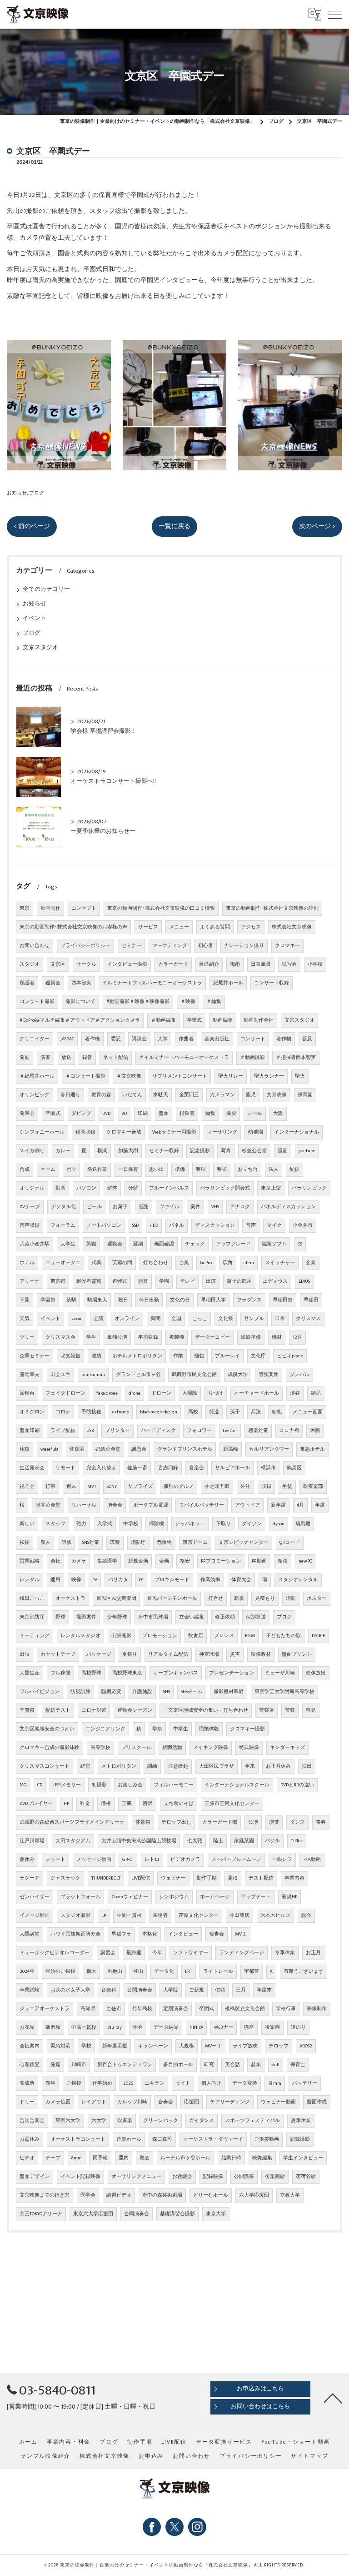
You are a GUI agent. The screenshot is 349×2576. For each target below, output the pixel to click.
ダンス (297, 1822)
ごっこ (200, 1319)
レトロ (152, 1860)
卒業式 (194, 1020)
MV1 (92, 1487)
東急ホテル (312, 1449)
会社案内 (30, 2046)
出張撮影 (121, 1636)
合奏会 (166, 2102)
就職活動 (172, 1748)
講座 (249, 2027)
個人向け (211, 2083)
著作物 (284, 1039)
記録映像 (213, 2177)
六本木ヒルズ (275, 1916)
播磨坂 (53, 2027)
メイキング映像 (211, 1748)
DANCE (318, 1636)
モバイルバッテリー (202, 1505)
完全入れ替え (101, 1468)
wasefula (50, 1449)
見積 (233, 1878)
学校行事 (286, 2009)
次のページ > (317, 526)
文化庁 (258, 1356)
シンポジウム (174, 1897)
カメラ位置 (58, 2102)
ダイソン (252, 1524)
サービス (148, 927)
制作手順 (207, 1878)
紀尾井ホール (228, 983)
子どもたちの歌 (283, 1636)
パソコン (86, 1188)
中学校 (131, 1524)
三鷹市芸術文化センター (232, 1804)
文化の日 (180, 1300)
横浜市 (268, 1468)
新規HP (289, 1897)
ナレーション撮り (244, 946)
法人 (274, 1170)
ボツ (71, 1170)
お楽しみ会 (130, 1785)
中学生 (181, 1729)
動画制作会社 (259, 1020)
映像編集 (262, 2158)
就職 (91, 1244)
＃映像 (188, 1002)
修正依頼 (225, 1617)
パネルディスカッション (288, 1207)
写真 (226, 1151)
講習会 (108, 1953)
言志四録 (168, 1468)
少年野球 (117, 1617)
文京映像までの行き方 (45, 2195)
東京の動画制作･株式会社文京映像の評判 (272, 908)
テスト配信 (261, 1878)
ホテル (27, 1263)
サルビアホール (232, 1468)
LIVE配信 (141, 1878)
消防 (291, 1598)
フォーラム (63, 1225)
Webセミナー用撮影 (174, 1132)
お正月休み (278, 1766)
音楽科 (109, 1990)
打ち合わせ (156, 1263)
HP (66, 1804)
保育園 (305, 1095)
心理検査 (30, 2065)
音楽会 (197, 1468)
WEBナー (224, 2027)
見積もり (265, 1598)
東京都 (58, 1281)
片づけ (216, 1393)
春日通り (70, 1095)
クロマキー (287, 946)
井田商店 (239, 1916)
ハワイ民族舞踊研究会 (75, 1934)
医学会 (88, 2195)
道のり (298, 2027)
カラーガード (173, 964)
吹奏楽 (125, 2121)
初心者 (206, 946)
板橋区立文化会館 (245, 2009)
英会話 (232, 2065)
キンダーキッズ (287, 1748)
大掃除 (190, 1393)
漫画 (283, 1151)
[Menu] (335, 14)
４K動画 (312, 1860)
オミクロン (32, 1412)
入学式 (105, 1524)
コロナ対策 (94, 1710)
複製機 (177, 1337)
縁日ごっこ (32, 1598)
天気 (25, 1319)
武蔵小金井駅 (35, 1244)
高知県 (88, 2009)
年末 (250, 1766)
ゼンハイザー (35, 1897)
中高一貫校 (84, 2027)
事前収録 (148, 1337)
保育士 (298, 2065)
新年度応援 (115, 2046)
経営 (85, 1766)
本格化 (150, 1934)
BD (124, 1114)
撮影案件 (86, 1617)
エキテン (155, 2083)
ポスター (317, 1598)
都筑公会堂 (108, 1449)
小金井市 (303, 1225)
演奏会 (115, 1505)
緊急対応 (60, 2046)
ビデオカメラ (185, 1860)
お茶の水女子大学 (70, 1990)
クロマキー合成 (124, 1132)
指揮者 (187, 1114)
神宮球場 (209, 1654)
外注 (245, 1487)
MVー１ (213, 2046)
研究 (209, 2065)
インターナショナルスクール (237, 1785)
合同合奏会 (32, 2121)
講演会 (139, 1039)
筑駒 (71, 1300)
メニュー (179, 927)
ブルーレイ (227, 1356)
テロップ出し (176, 1822)
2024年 (27, 1971)
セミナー (131, 946)
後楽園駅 (275, 2177)
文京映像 (277, 1095)
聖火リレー (231, 1076)
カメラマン (222, 1095)
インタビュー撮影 (127, 964)
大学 (163, 1039)
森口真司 (162, 2139)
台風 (184, 1263)
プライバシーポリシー (85, 946)
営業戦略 (30, 1561)
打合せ (216, 1598)
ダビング (81, 1114)
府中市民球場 (153, 1617)
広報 (115, 1543)
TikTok (297, 1841)
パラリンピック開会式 (225, 1188)
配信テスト (58, 1710)
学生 (91, 1337)
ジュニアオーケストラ (45, 2009)
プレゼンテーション (232, 1673)
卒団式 (207, 2009)
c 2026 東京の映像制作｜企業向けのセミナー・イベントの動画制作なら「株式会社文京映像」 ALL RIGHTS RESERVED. (174, 2565)
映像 (76, 1580)
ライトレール (218, 1971)
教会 (145, 2158)
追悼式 (120, 1281)
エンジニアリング (105, 1729)
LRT (189, 1971)
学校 (86, 2046)
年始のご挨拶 (60, 1971)
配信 (294, 1170)
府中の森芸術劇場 (162, 2195)
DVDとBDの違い (297, 1785)
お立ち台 (248, 1170)
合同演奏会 (137, 2214)
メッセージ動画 (94, 1860)
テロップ (279, 2046)
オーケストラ (70, 1598)
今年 (157, 1953)
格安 (185, 1561)
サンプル (254, 1319)
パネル (177, 1225)
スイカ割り (32, 1151)
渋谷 (295, 1393)
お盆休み (30, 2139)
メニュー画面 (308, 1412)
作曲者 (186, 1039)
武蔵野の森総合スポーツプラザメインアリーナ (72, 1822)
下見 (25, 1300)
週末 (71, 1487)
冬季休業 (285, 1953)
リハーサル (84, 1505)
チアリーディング (230, 2102)
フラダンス (249, 1300)
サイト (183, 2083)
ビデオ (27, 2158)
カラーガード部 (220, 1822)
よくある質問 (215, 927)
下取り (223, 1524)
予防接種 (91, 1412)
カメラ (79, 1561)
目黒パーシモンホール (172, 1598)
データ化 (164, 1971)
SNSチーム (192, 1692)
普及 (307, 1039)
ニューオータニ (63, 1263)
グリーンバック (161, 2121)
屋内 (124, 2158)
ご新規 (197, 1990)
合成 (25, 1170)
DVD (106, 1114)
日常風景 (261, 964)
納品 (316, 1393)
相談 (283, 1561)
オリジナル (32, 1188)
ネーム (48, 1170)
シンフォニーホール (42, 1132)
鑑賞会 (53, 983)
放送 (66, 1058)
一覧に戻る (174, 526)
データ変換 (245, 2083)
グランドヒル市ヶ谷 (138, 1375)
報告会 (217, 1934)
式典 (96, 1263)
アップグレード (233, 1244)
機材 (277, 1337)
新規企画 (138, 1561)
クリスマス (308, 1319)
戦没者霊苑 (89, 1281)
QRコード (290, 1543)
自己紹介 (209, 964)
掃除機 (157, 1524)
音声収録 (30, 1225)
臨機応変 (111, 1692)
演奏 (45, 1058)
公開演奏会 (140, 1990)
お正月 (313, 1953)
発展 (25, 1058)
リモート (65, 1468)
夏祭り (130, 1654)
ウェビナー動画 (278, 2102)
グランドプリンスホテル (185, 1449)
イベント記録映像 (80, 2177)
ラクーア (30, 1878)
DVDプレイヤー (36, 1804)
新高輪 (231, 1449)
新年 (50, 2083)
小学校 (315, 964)
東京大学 (216, 2214)
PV (95, 1580)
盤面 (164, 1114)
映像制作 (317, 2009)
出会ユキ (60, 1375)
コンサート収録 (272, 983)
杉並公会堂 (254, 1151)
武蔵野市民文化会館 (194, 1375)
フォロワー (199, 1431)
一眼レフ (282, 1860)
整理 (201, 1170)
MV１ (241, 1934)
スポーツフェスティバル (252, 2121)
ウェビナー (173, 1878)
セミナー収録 (164, 1151)
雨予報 (100, 2158)
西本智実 (81, 983)
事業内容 (294, 1878)
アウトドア (247, 1505)
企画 (164, 1561)
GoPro (206, 1263)
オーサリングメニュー (136, 2177)
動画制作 (50, 908)
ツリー (27, 1337)
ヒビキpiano (290, 1356)
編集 (210, 1114)
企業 (311, 1263)
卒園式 (53, 1114)
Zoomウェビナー (130, 1897)
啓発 (311, 1710)
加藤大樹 (128, 1151)
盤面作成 (317, 2102)
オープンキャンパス (176, 1673)
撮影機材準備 (229, 1692)
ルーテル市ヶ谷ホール (185, 2158)
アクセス (251, 927)
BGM (250, 1636)
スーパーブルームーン (236, 1860)
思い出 (157, 1170)
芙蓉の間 (122, 1263)
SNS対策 (91, 1543)
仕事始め (102, 2083)
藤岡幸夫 (30, 1375)
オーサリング (222, 1132)
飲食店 (196, 1636)
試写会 (289, 964)
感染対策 (258, 1431)
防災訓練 (80, 1692)
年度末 (264, 1990)
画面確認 (164, 1244)
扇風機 (303, 1524)
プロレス (224, 1636)
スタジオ (30, 964)
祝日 (123, 1300)
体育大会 (241, 1580)
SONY (112, 1487)
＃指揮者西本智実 (296, 1058)
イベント (35, 618)
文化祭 (226, 1319)
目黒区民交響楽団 (116, 1598)
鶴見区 (294, 1468)
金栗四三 (189, 1095)
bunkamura (93, 1375)
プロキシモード (172, 1580)
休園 (315, 1431)
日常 (280, 1319)
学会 (138, 2027)
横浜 (102, 1151)
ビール (94, 1207)
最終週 (134, 1953)
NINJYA (196, 2027)
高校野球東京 (127, 1673)
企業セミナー (35, 1356)
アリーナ (30, 1281)
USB (90, 1431)
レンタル (30, 1580)
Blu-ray (115, 2027)
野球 (60, 1617)
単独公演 (117, 1337)
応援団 (192, 2102)
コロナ (63, 1412)
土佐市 (114, 2009)
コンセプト (84, 908)
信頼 (220, 1990)
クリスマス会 (60, 1337)
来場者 (160, 1916)
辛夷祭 (27, 1710)
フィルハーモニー (174, 1785)
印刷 (143, 1114)
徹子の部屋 (239, 1281)
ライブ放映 (245, 2046)
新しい (27, 1524)
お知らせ (17, 493)
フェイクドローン (65, 1393)
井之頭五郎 (217, 1487)
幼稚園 (256, 1132)
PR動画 (259, 1561)
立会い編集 (192, 1617)
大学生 (68, 1244)
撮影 (231, 1114)
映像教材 (261, 1654)
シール (255, 1114)
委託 (116, 1039)
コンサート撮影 (37, 1002)
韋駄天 (161, 1095)
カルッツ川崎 (132, 2102)
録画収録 (85, 1132)
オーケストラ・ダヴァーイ (213, 2139)
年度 (320, 1505)
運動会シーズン (135, 1710)
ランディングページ (242, 1953)
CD (40, 1785)
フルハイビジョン (40, 1692)
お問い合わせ (35, 946)
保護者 (27, 983)
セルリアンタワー (269, 1449)
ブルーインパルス (169, 1188)
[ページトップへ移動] (333, 2398)
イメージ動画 (35, 1916)
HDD (154, 1225)
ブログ (37, 493)
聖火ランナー (269, 1076)
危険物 (164, 1543)
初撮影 (99, 1785)
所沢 (148, 1804)
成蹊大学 (238, 1375)
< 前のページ (32, 526)
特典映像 (249, 1748)
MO (23, 1785)
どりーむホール (211, 2195)
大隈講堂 (30, 1934)
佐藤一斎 (137, 1468)
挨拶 (25, 1543)
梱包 (199, 1356)
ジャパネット (190, 1524)
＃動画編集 (163, 1020)
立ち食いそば (179, 1804)
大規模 (187, 2046)
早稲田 (311, 1300)
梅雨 (235, 964)
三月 (241, 1990)
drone (135, 1393)
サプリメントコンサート (180, 1076)
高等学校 (100, 1748)
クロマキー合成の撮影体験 (50, 1748)
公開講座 (244, 2177)
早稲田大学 (213, 1300)
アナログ (240, 1207)
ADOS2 (306, 2046)
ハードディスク (158, 1431)
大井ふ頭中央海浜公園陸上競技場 (139, 1841)
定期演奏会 (176, 2009)
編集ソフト (274, 1244)
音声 (251, 1225)
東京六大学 (68, 2121)
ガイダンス (202, 2121)
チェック (195, 1244)
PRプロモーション (221, 1561)
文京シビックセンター (244, 1543)
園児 (251, 1095)
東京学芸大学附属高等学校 (284, 1692)
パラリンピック (309, 1188)
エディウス (275, 1281)
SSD (135, 1225)
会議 (99, 1319)
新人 (45, 1543)
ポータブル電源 (151, 1505)
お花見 (27, 2027)
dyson (279, 1524)
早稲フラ (121, 1934)
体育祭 (143, 1822)
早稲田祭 (283, 1300)
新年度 (278, 1505)
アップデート (256, 1897)
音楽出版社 (217, 1039)
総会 (306, 1916)
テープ (53, 2158)
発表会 (27, 1114)
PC (141, 1580)
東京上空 (271, 1188)
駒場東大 (97, 1300)
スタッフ (55, 1524)
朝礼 (277, 1412)
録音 (87, 1058)
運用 (55, 1580)
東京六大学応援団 (93, 2214)
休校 (25, 1449)
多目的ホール (178, 2065)
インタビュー (183, 1934)
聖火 (300, 1076)
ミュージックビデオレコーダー (55, 1953)
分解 (133, 1188)
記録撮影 (300, 2139)
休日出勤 (149, 1300)
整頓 (222, 1170)
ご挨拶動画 (267, 2139)
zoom (77, 1319)
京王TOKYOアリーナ (41, 2214)
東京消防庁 (32, 1617)
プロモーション (160, 1636)
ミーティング (35, 1636)
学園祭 (48, 1300)
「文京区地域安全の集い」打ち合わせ (206, 1710)
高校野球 (91, 1673)
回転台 (27, 1393)
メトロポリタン (119, 1766)
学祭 (157, 1729)
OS (300, 1244)
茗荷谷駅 (306, 2177)
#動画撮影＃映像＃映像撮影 (138, 1002)
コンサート (253, 1039)
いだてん (132, 1095)
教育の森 (101, 1095)
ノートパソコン (104, 1225)
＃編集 (214, 1002)
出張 (25, 1654)
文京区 (58, 964)
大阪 (278, 1114)
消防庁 (138, 1543)
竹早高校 (142, 2009)
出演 (211, 1281)
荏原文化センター (199, 1916)
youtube (307, 1151)
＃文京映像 (129, 1076)
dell (276, 2065)
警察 (290, 1710)
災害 (235, 1654)
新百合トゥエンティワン (125, 2065)
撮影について (80, 1002)
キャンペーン (153, 2046)
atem (249, 1263)
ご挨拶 (74, 2083)
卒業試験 (30, 1990)
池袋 (96, 1356)
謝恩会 (139, 1449)
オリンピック (35, 1095)
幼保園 (77, 1449)
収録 (266, 1487)
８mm (275, 2083)
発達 (55, 2065)
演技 (274, 1822)
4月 (300, 1505)
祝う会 (27, 1487)
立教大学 (290, 2195)
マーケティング (170, 946)
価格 (106, 1804)
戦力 (81, 1524)
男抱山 (115, 1971)
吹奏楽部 (313, 1487)
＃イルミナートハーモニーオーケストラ (184, 1058)
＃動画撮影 (252, 1058)
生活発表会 (32, 1468)
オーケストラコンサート (78, 2139)
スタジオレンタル (298, 1580)
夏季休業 (301, 2121)
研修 (66, 1543)
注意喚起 (178, 1766)
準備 (180, 1170)
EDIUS (304, 1281)
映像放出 (316, 1673)
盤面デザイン (35, 2177)
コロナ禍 (289, 1431)
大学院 (171, 1990)
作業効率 (210, 1580)
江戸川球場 (32, 1841)
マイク (274, 1225)
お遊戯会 (182, 2177)
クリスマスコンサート (45, 1766)
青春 (321, 1822)
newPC (305, 1561)
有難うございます (304, 1971)
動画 (60, 1188)
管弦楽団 (269, 1375)
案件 (195, 1207)
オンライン (127, 1319)
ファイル (170, 1207)
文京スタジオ (40, 648)
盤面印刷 (30, 1431)
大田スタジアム (73, 1841)
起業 (256, 2065)
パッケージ (99, 1654)
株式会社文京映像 (292, 927)
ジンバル (299, 1375)
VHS (215, 1207)
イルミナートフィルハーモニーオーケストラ (152, 983)
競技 (143, 1281)
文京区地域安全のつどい (47, 1729)
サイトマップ (310, 2456)
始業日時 (231, 2158)
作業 (178, 1356)
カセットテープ (58, 1654)
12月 (297, 1337)
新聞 (155, 1319)
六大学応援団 (254, 2195)
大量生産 (30, 1673)
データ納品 (166, 2027)
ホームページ (215, 1897)
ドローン (161, 1393)
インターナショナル (297, 1132)
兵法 (256, 1412)
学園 (164, 1281)
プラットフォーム (80, 1897)
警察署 (267, 1710)
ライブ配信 (63, 1431)
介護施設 (142, 1692)
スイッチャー (280, 1263)
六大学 (99, 2121)
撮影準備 (251, 1337)
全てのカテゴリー (46, 589)
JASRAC (67, 1039)
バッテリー (305, 2083)
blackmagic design (159, 1412)
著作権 (92, 1039)
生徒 (287, 1487)
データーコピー (212, 1337)
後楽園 (272, 2027)
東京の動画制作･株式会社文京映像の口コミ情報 (161, 908)
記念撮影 (200, 1151)
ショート (55, 1860)
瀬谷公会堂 (48, 1505)
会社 (55, 1561)
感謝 (144, 1207)
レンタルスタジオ (80, 1636)
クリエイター (35, 1039)
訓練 (152, 1766)
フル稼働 (60, 1673)
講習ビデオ (119, 2195)
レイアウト (94, 2102)
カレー (63, 1151)
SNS (167, 1692)
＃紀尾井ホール (37, 1076)
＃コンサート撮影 (85, 1076)
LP (104, 1916)
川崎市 (79, 2065)
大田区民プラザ (217, 1766)
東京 (25, 908)
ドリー (27, 2102)
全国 (176, 1319)
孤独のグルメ (179, 1487)
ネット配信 (116, 1058)
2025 (128, 2083)
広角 (228, 1263)
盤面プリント (297, 1654)
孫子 (235, 1412)
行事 (50, 1487)
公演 (253, 1822)
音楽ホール (129, 2139)
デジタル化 (63, 1207)
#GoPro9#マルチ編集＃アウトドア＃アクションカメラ (80, 1020)
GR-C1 (128, 1860)
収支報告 (70, 1356)
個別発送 (256, 1617)
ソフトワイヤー (191, 1953)
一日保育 (128, 1170)
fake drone (107, 1393)
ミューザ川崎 (280, 1673)
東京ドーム (195, 1543)
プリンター (117, 1431)
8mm (77, 2158)
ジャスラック (65, 1878)
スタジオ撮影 (75, 1916)
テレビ (187, 1281)
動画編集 (223, 1020)
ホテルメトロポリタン (137, 1356)
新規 (239, 1598)
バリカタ (118, 1580)
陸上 (218, 1841)
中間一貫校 (129, 1916)
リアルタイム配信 (168, 1654)
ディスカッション (215, 1225)
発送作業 (97, 1170)
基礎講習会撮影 (177, 2214)
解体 (112, 1188)
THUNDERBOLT (106, 1878)
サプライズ (140, 1487)
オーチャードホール (257, 1393)
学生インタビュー (303, 2158)
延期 (138, 1244)
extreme (121, 1412)
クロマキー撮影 (247, 1729)
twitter (230, 1431)
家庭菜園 (244, 1841)
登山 (138, 1971)
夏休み (27, 1860)
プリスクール (136, 1748)
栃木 (91, 1971)
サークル (86, 964)
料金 (85, 1804)
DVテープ (30, 1207)
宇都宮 (252, 1971)
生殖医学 (107, 1561)
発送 (214, 1412)
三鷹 (127, 1804)
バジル (272, 1841)
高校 (193, 1412)
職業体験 (209, 1729)
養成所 (27, 2083)
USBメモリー (67, 1785)
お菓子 (120, 1207)
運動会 (115, 1244)
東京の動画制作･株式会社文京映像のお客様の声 (73, 927)
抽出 (307, 1766)
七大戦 (195, 1841)
